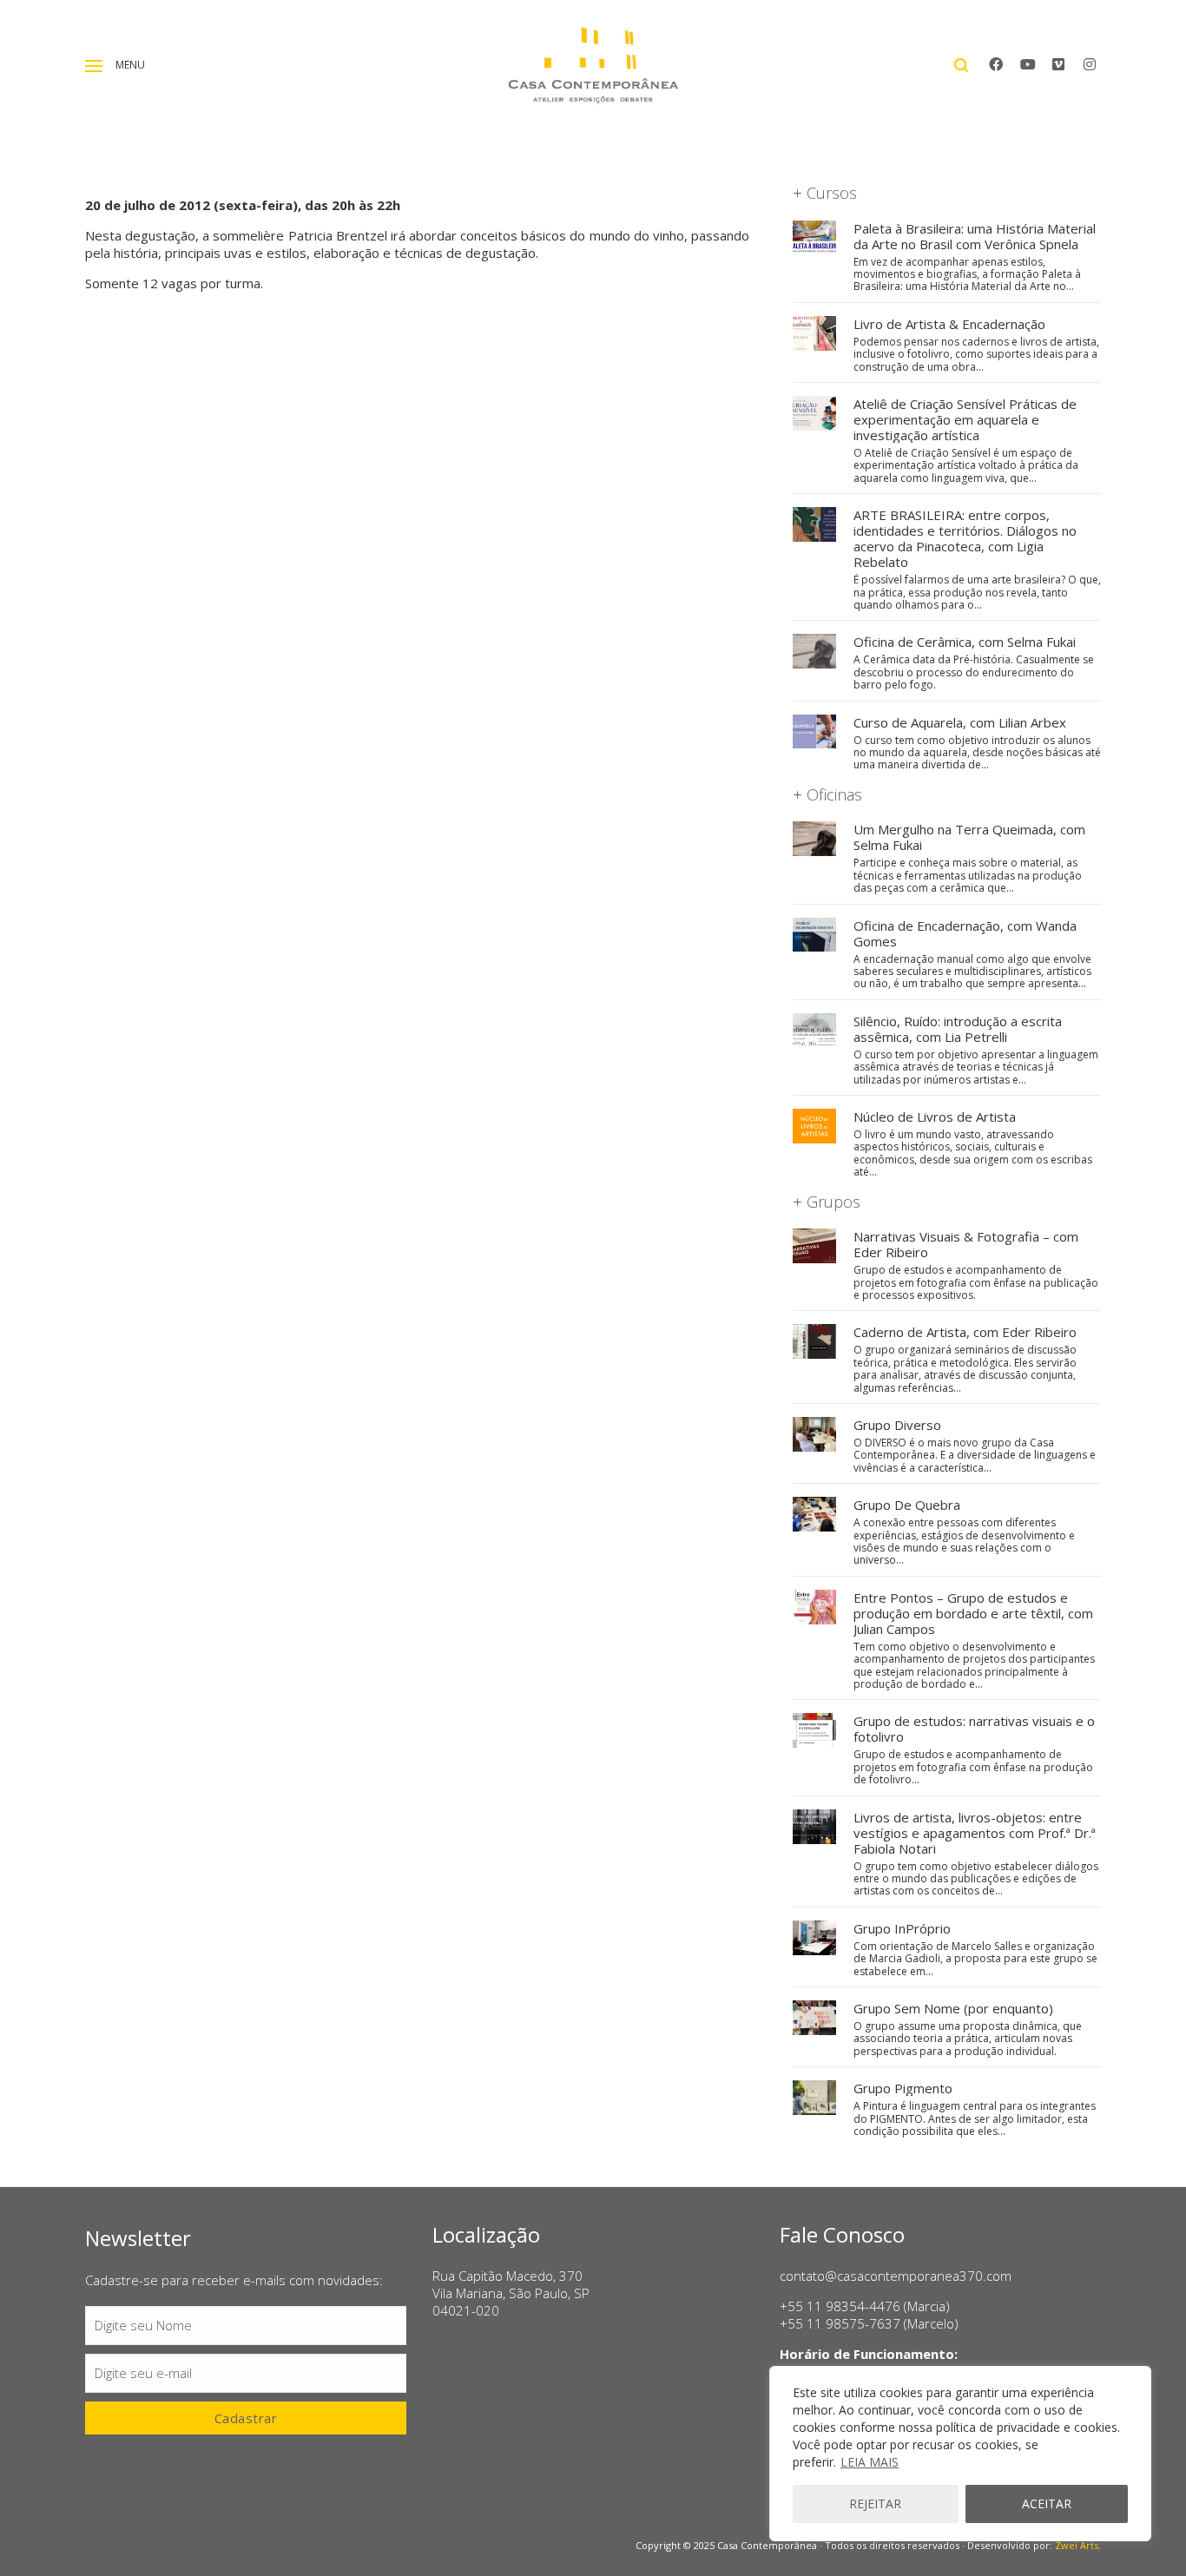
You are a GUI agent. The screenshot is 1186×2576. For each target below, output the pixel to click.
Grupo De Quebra (907, 1505)
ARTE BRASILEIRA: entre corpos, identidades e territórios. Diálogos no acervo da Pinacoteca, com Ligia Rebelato (965, 538)
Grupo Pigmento (903, 2088)
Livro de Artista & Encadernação (949, 324)
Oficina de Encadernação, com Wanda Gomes (965, 933)
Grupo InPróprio (902, 1928)
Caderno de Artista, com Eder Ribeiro (965, 1332)
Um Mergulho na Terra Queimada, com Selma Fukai (969, 837)
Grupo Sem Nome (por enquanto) (953, 2008)
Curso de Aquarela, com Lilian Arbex (960, 722)
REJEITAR (875, 2504)
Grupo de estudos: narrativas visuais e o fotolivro (974, 1729)
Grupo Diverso (897, 1425)
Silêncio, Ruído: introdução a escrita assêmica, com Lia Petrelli (958, 1029)
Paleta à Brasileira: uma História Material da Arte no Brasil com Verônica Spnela (975, 236)
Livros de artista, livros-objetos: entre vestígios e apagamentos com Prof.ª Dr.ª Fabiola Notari (975, 1833)
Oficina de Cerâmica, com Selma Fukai (965, 642)
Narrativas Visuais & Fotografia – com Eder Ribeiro (966, 1244)
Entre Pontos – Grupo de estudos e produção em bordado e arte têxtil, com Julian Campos (973, 1613)
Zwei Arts (1077, 2545)
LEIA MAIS (870, 2462)
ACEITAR (1047, 2504)
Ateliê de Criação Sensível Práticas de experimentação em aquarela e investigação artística (965, 419)
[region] (960, 2454)
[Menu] (94, 66)
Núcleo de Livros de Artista (935, 1117)
